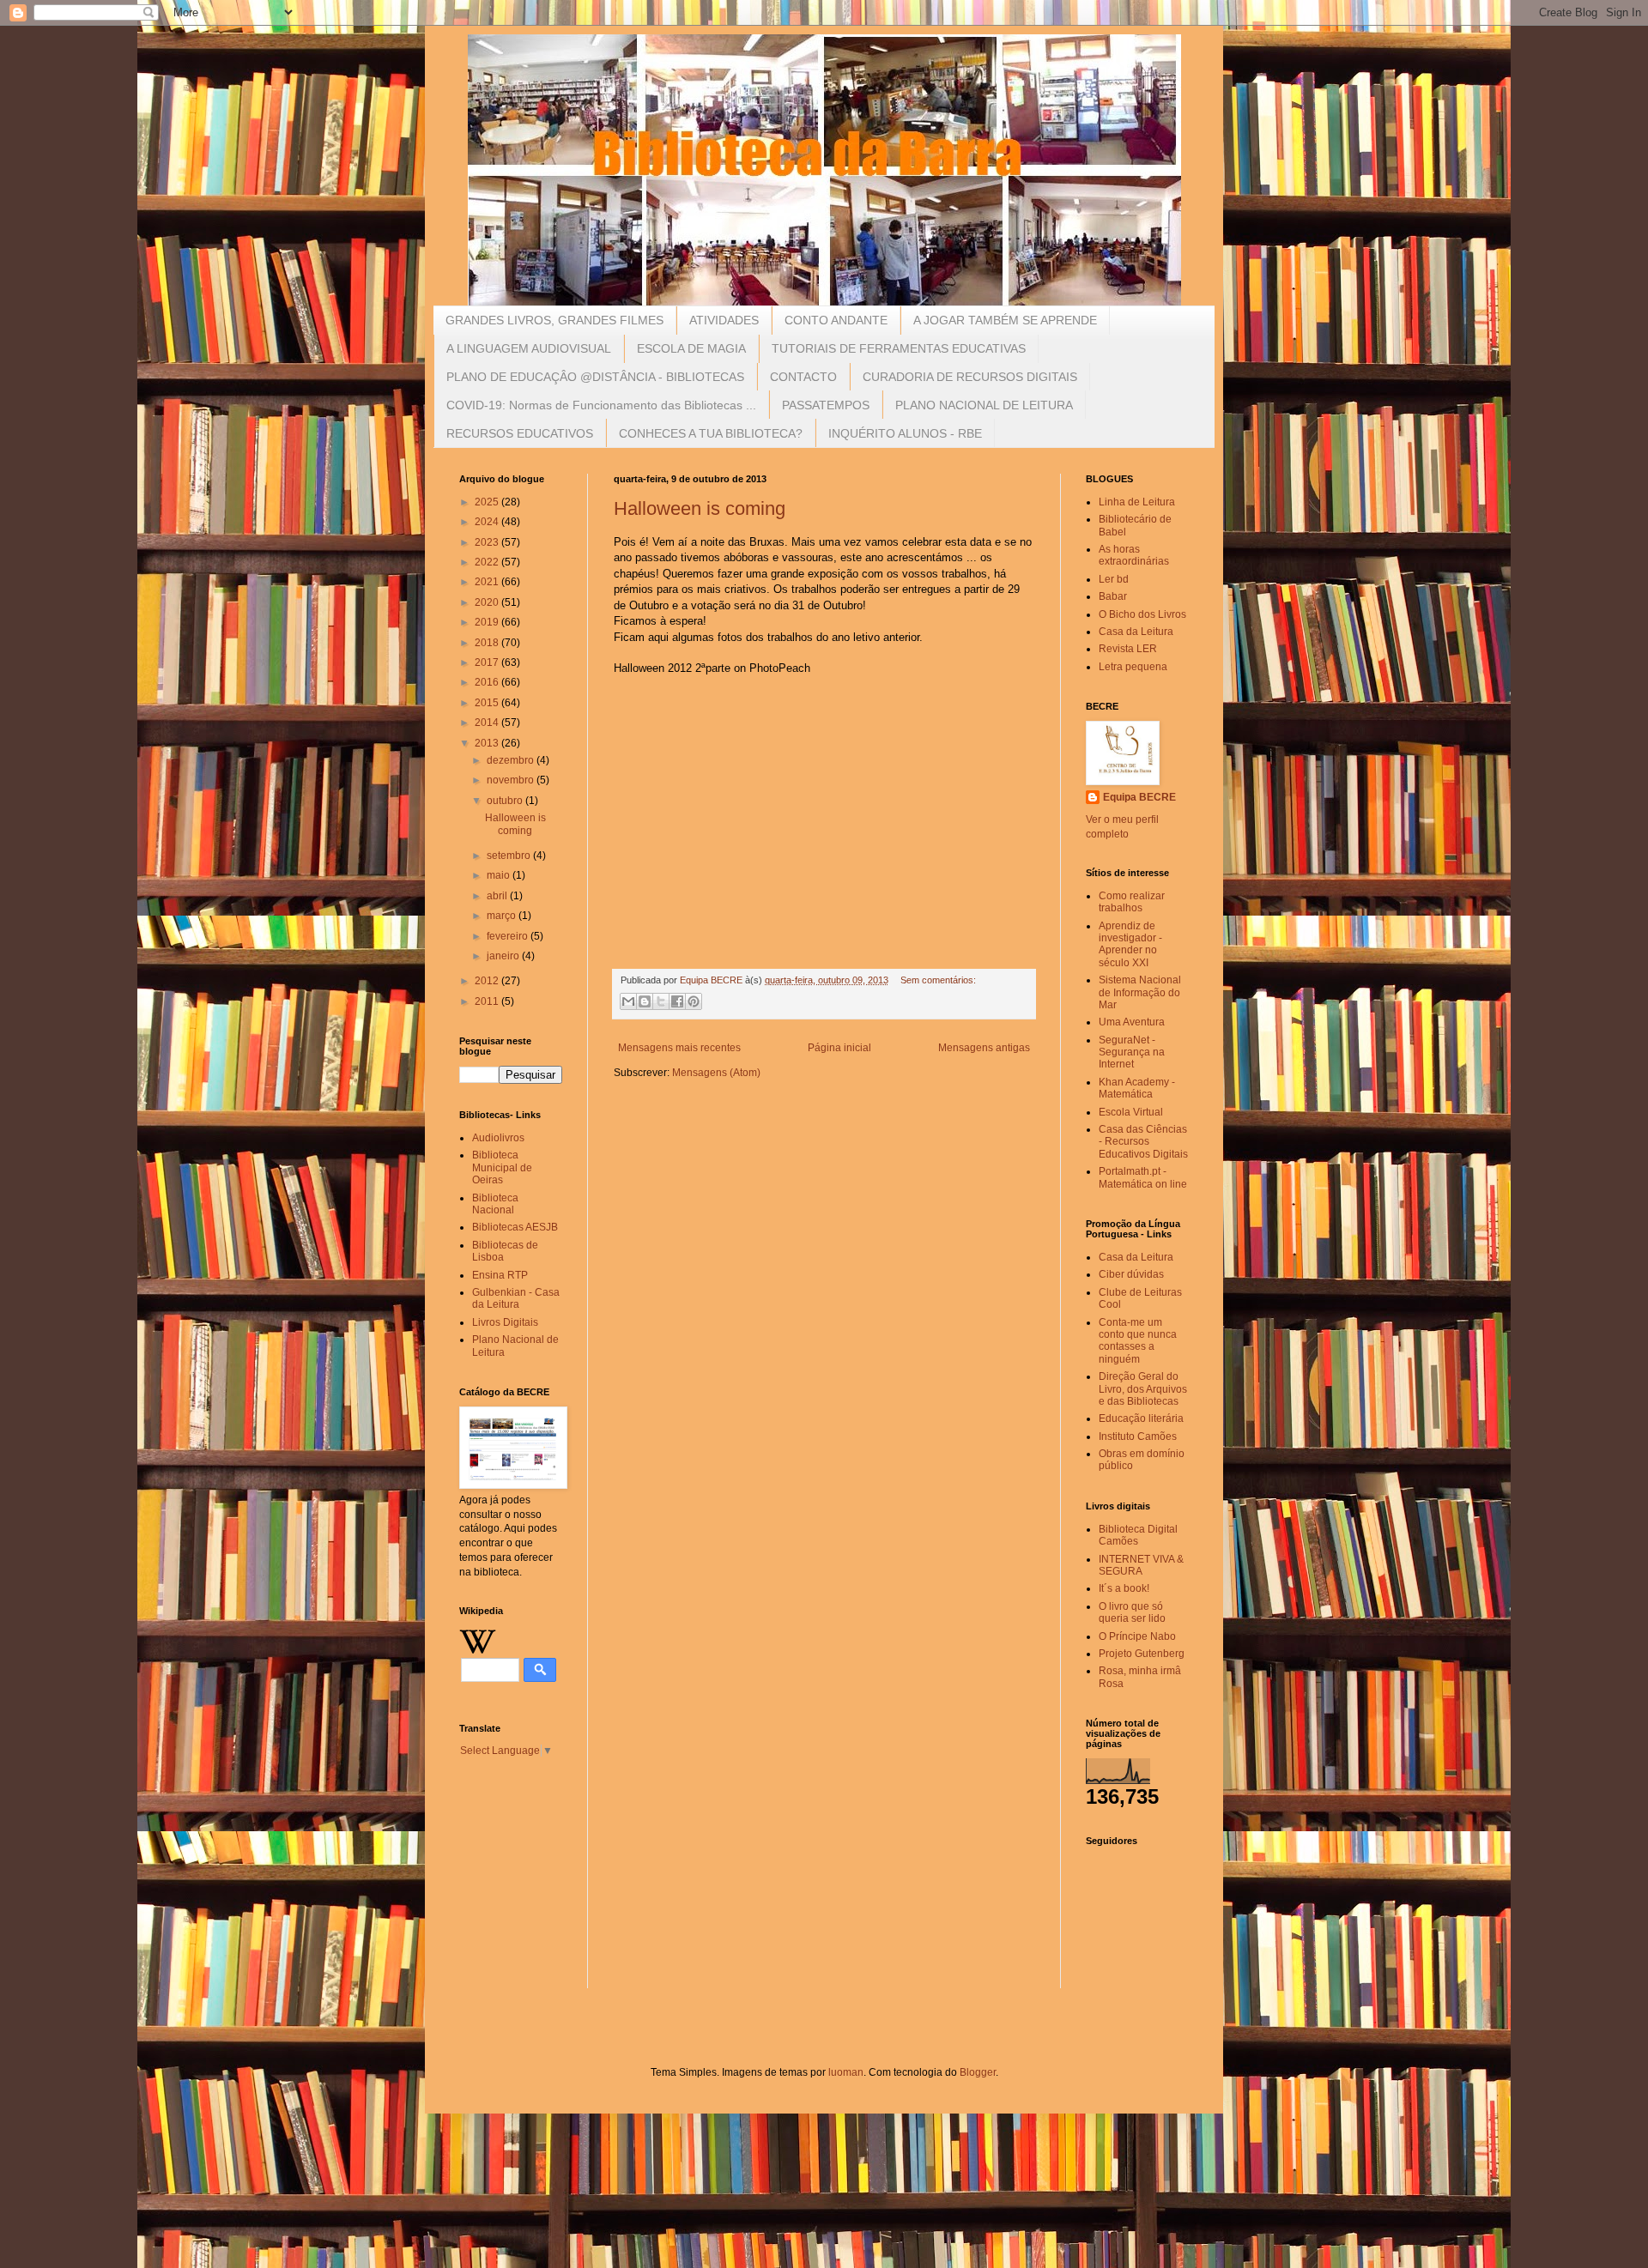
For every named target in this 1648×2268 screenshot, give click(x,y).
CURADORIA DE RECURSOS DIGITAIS (970, 377)
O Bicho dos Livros (1142, 614)
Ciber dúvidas (1131, 1274)
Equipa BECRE (1139, 797)
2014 (488, 723)
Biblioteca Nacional (495, 1204)
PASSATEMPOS (826, 405)
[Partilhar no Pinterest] (694, 1001)
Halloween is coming (700, 508)
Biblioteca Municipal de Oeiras (502, 1167)
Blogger (978, 2072)
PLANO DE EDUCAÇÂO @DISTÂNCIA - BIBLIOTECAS (595, 377)
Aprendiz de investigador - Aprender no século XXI (1130, 944)
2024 (488, 522)
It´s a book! (1124, 1588)
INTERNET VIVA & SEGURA (1141, 1565)
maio (500, 875)
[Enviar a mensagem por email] (628, 1001)
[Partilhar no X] (661, 1001)
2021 (488, 582)
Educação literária (1141, 1418)
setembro (510, 856)
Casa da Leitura (1136, 632)
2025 (488, 502)
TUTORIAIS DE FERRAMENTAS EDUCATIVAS (899, 348)
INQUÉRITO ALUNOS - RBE (905, 433)
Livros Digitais (505, 1322)
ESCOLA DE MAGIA (691, 348)
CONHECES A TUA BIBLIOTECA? (711, 433)
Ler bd (1114, 579)
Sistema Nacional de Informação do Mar (1140, 992)
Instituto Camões (1138, 1436)
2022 (488, 562)
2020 (488, 602)
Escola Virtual (1131, 1112)
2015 (488, 703)
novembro (512, 780)
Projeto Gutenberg (1142, 1654)
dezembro (512, 760)
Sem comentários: (938, 980)
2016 (488, 682)
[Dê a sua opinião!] (645, 1001)
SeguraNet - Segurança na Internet (1132, 1052)
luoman (846, 2072)
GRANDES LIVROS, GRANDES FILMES (554, 320)
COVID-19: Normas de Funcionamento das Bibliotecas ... (601, 405)
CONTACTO (803, 377)
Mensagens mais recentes (679, 1048)
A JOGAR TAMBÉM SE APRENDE (1005, 320)
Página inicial (839, 1048)
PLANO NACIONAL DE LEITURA (984, 405)
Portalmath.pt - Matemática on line (1143, 1177)
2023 (488, 542)
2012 (488, 981)
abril (498, 896)
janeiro (504, 956)
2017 (488, 662)
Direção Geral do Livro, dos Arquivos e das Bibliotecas (1143, 1389)
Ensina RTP (500, 1275)
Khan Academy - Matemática (1137, 1088)
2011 (488, 1001)
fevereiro (509, 936)
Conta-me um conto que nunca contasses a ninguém (1138, 1341)
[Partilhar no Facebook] (677, 1001)
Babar (1113, 596)
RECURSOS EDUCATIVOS (520, 433)
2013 (488, 743)
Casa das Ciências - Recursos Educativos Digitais (1143, 1142)
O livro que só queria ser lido (1132, 1612)
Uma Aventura (1132, 1022)
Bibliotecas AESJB (515, 1227)
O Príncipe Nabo (1137, 1636)
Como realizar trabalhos (1132, 902)
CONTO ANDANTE (836, 320)
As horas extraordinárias (1134, 555)
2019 (488, 622)
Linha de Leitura (1137, 502)
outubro (506, 801)
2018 (488, 643)
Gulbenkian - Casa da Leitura (516, 1298)
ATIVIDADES (724, 320)
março (503, 916)
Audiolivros (498, 1138)
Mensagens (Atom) (716, 1073)
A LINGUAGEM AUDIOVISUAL (529, 348)
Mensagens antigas (984, 1048)
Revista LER (1128, 649)
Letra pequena (1133, 667)
